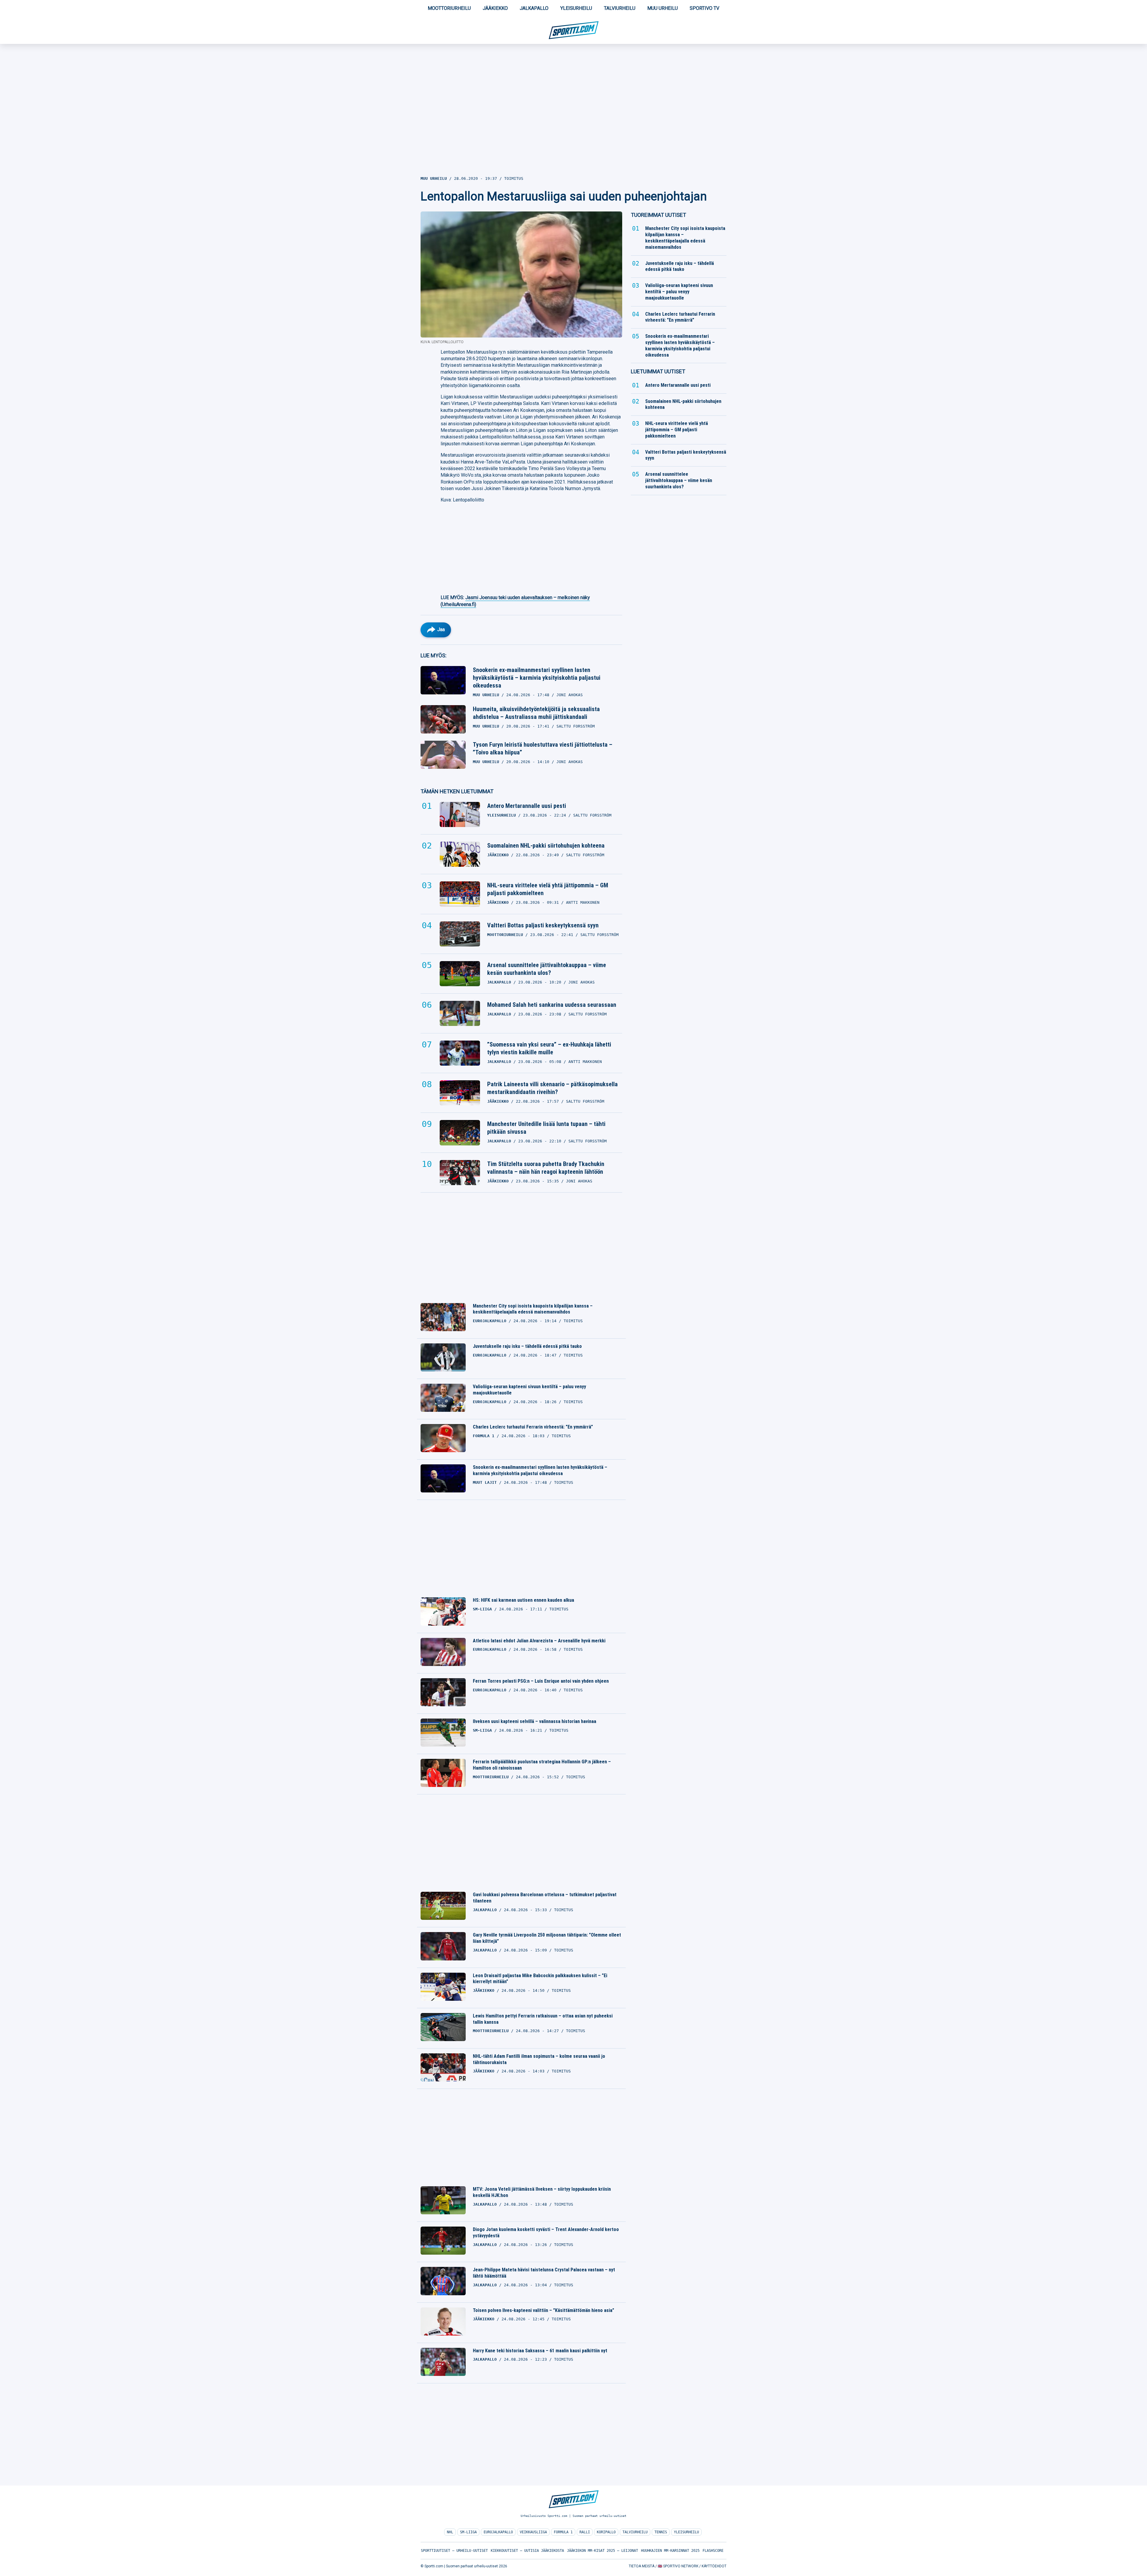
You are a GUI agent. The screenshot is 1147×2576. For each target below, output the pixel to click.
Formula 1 (563, 2532)
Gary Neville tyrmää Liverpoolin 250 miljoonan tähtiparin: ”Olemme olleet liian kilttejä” (547, 1938)
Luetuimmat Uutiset (658, 371)
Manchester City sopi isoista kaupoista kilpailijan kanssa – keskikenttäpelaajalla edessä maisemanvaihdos (533, 1309)
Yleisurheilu (576, 8)
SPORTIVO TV (704, 8)
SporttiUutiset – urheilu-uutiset (454, 2551)
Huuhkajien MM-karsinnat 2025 (670, 2551)
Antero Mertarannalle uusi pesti (527, 806)
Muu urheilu (663, 8)
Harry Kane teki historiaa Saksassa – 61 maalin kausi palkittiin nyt (540, 2351)
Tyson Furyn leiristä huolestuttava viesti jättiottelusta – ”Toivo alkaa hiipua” (543, 748)
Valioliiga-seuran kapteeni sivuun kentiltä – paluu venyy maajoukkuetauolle (529, 1390)
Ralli (585, 2532)
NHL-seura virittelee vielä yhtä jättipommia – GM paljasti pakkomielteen (548, 889)
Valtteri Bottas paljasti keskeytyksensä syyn (543, 925)
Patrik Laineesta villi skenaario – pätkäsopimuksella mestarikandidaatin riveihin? (552, 1088)
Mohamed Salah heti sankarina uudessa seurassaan (552, 1005)
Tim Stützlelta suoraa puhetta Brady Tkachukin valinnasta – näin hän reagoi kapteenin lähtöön (546, 1168)
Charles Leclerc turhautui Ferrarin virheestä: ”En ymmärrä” (533, 1427)
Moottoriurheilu (449, 8)
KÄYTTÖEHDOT (714, 2566)
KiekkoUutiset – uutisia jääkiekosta (527, 2551)
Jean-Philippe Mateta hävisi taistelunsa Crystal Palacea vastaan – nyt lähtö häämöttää (544, 2273)
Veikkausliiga (533, 2532)
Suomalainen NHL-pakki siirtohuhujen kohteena (546, 846)
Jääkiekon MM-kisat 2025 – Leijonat (602, 2551)
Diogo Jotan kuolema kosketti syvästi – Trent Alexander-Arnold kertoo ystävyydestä (546, 2233)
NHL (450, 2532)
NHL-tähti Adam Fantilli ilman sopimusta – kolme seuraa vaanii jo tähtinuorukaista (539, 2059)
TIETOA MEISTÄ (642, 2566)
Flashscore (713, 2551)
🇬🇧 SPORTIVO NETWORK (678, 2566)
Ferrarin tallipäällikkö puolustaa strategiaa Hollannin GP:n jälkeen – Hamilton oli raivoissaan (542, 1765)
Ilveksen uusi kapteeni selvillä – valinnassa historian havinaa (535, 1721)
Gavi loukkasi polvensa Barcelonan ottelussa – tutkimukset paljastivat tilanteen (545, 1898)
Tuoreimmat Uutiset (658, 215)
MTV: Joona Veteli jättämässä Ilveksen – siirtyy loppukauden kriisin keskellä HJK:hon (542, 2192)
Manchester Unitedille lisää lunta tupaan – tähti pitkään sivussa (546, 1128)
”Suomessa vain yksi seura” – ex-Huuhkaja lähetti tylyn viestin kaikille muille (549, 1048)
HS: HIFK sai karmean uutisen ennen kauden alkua (523, 1600)
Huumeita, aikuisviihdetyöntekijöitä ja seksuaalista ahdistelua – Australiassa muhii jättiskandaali (536, 713)
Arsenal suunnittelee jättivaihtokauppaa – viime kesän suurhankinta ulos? (547, 969)
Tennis (661, 2532)
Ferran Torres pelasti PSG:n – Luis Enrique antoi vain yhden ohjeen (541, 1681)
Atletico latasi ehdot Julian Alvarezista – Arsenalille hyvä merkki (539, 1641)
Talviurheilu (620, 8)
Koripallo (606, 2532)
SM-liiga (468, 2532)
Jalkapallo (534, 8)
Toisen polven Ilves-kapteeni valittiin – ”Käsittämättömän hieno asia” (543, 2310)
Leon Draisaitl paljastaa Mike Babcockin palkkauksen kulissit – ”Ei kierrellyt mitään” (540, 1979)
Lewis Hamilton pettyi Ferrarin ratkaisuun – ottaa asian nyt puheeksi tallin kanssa (543, 2019)
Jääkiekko (495, 8)
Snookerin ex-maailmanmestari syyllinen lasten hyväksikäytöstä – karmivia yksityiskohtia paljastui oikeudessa (537, 678)
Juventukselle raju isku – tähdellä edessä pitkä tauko (527, 1346)
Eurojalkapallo (498, 2532)
